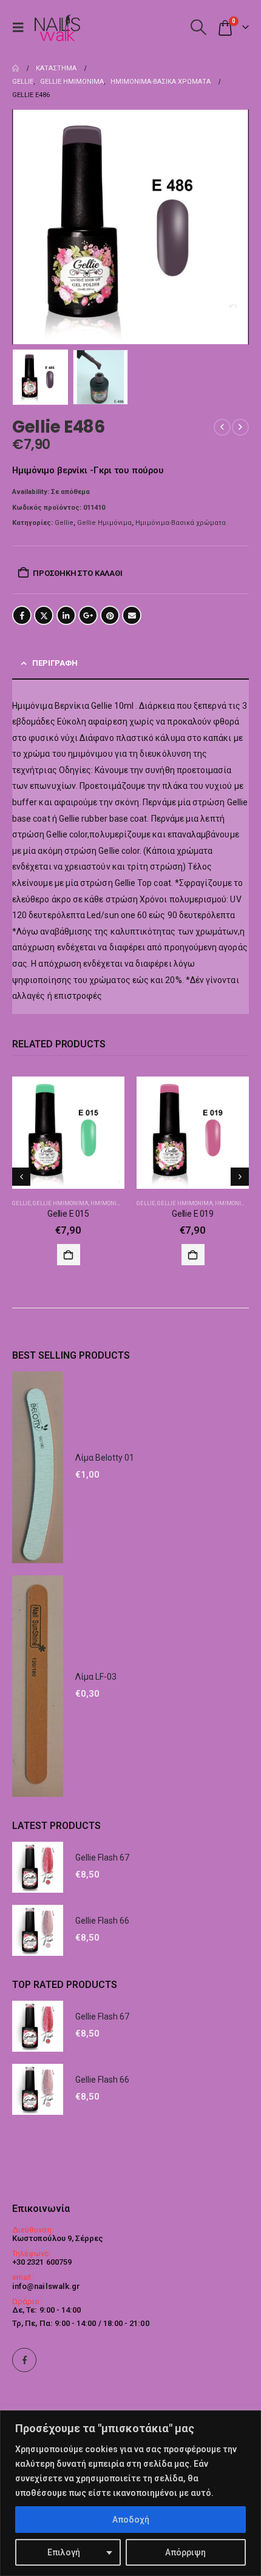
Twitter (44, 615)
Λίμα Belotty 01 (105, 1458)
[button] (21, 27)
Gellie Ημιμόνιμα (104, 523)
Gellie (64, 523)
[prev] (222, 427)
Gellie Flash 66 (102, 1921)
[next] (240, 427)
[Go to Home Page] (15, 69)
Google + (88, 615)
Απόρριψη (185, 2552)
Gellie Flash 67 (102, 1858)
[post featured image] (68, 1133)
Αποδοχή (131, 2520)
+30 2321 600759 (42, 2262)
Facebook (22, 615)
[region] (130, 2493)
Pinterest (110, 615)
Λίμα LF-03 (96, 1677)
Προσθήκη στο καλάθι (77, 573)
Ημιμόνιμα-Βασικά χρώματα (181, 523)
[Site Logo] (57, 28)
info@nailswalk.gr (46, 2286)
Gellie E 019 (193, 1214)
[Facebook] (24, 2360)
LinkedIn (66, 615)
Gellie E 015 (68, 1214)
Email (132, 615)
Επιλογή (64, 2552)
